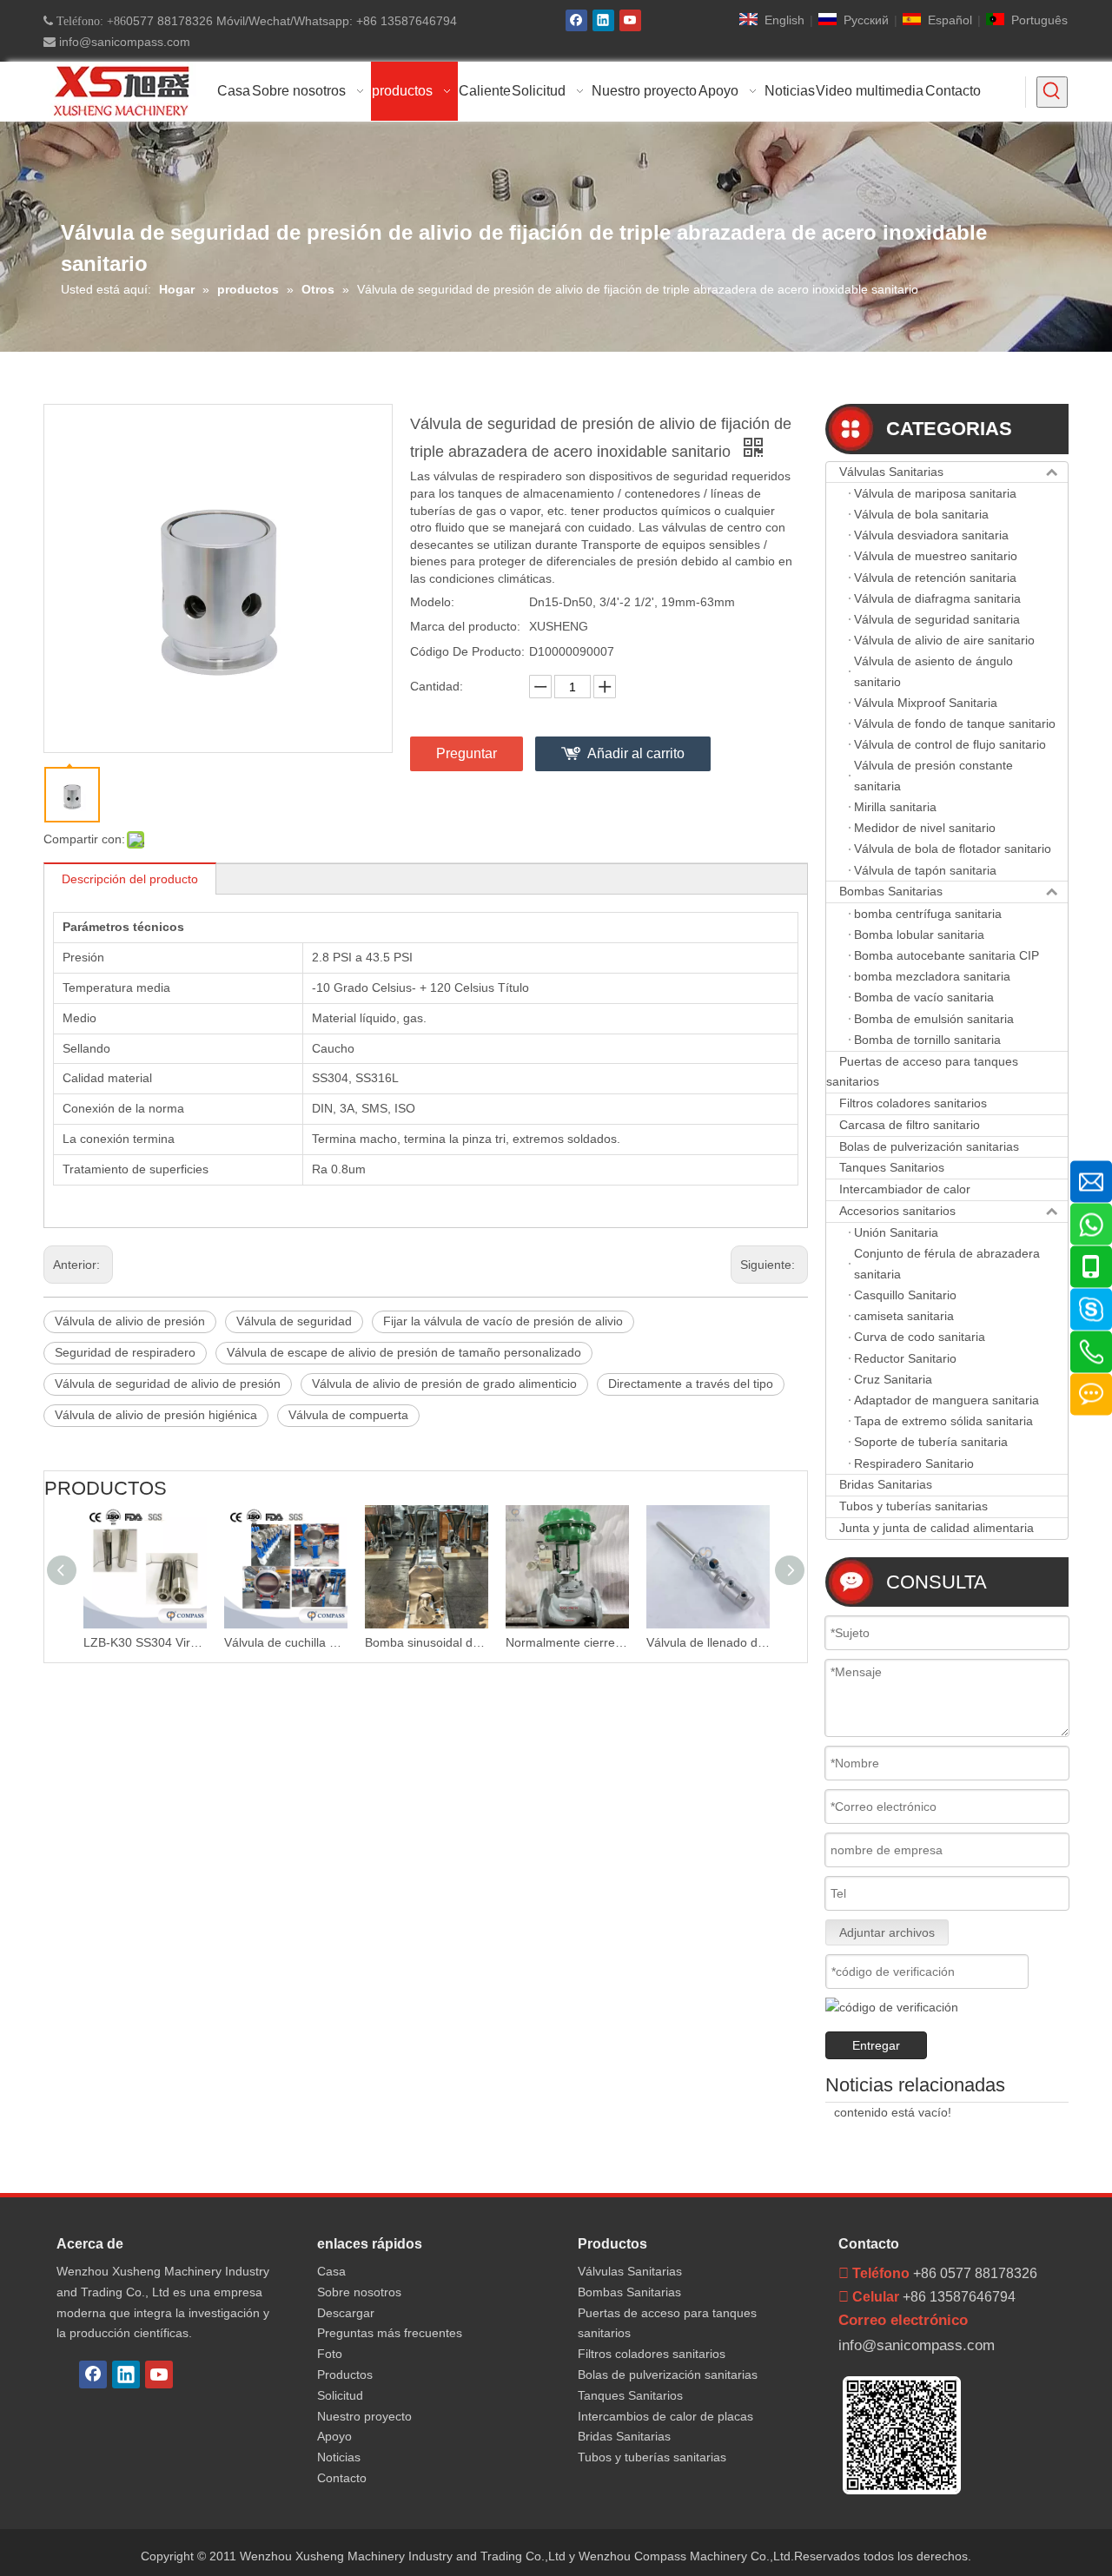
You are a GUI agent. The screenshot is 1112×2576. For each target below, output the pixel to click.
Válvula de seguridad (294, 1321)
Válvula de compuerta (348, 1415)
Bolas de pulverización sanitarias (929, 1146)
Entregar (876, 2045)
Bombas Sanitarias (891, 891)
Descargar (346, 2313)
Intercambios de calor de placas (665, 2416)
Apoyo (334, 2436)
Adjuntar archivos (887, 1932)
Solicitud (340, 2395)
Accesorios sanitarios (897, 1211)
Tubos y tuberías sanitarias (913, 1506)
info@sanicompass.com (123, 42)
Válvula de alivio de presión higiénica (156, 1415)
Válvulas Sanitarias (891, 472)
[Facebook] (576, 20)
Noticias (339, 2457)
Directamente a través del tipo (691, 1384)
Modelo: (432, 602)
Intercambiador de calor (905, 1189)
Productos (345, 2375)
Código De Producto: (467, 651)
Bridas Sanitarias (886, 1484)
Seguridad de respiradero (125, 1352)
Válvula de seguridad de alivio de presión (168, 1384)
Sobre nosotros (359, 2292)
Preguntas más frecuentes (390, 2333)
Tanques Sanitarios (892, 1167)
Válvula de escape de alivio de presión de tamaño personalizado (404, 1352)
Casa (331, 2271)
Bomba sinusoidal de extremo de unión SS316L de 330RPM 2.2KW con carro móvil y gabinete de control (320, 1642)
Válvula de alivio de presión (130, 1321)
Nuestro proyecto (364, 2416)
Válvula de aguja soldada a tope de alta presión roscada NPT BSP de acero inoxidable (742, 1642)
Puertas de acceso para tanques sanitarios (922, 1072)
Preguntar (467, 753)
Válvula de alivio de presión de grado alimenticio (444, 1384)
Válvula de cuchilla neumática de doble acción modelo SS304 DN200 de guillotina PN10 (179, 1642)
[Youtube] (630, 20)
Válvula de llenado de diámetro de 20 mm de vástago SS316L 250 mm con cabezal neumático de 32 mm (601, 1642)
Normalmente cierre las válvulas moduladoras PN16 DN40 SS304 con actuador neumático (460, 1642)
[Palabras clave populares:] (1052, 92)
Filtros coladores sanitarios (913, 1103)
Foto (330, 2354)
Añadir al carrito (636, 753)
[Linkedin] (603, 20)
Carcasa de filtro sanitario (910, 1125)
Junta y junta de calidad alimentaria (937, 1528)
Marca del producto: (465, 626)
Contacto (342, 2478)
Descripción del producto (130, 879)
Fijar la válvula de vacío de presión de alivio (503, 1321)
